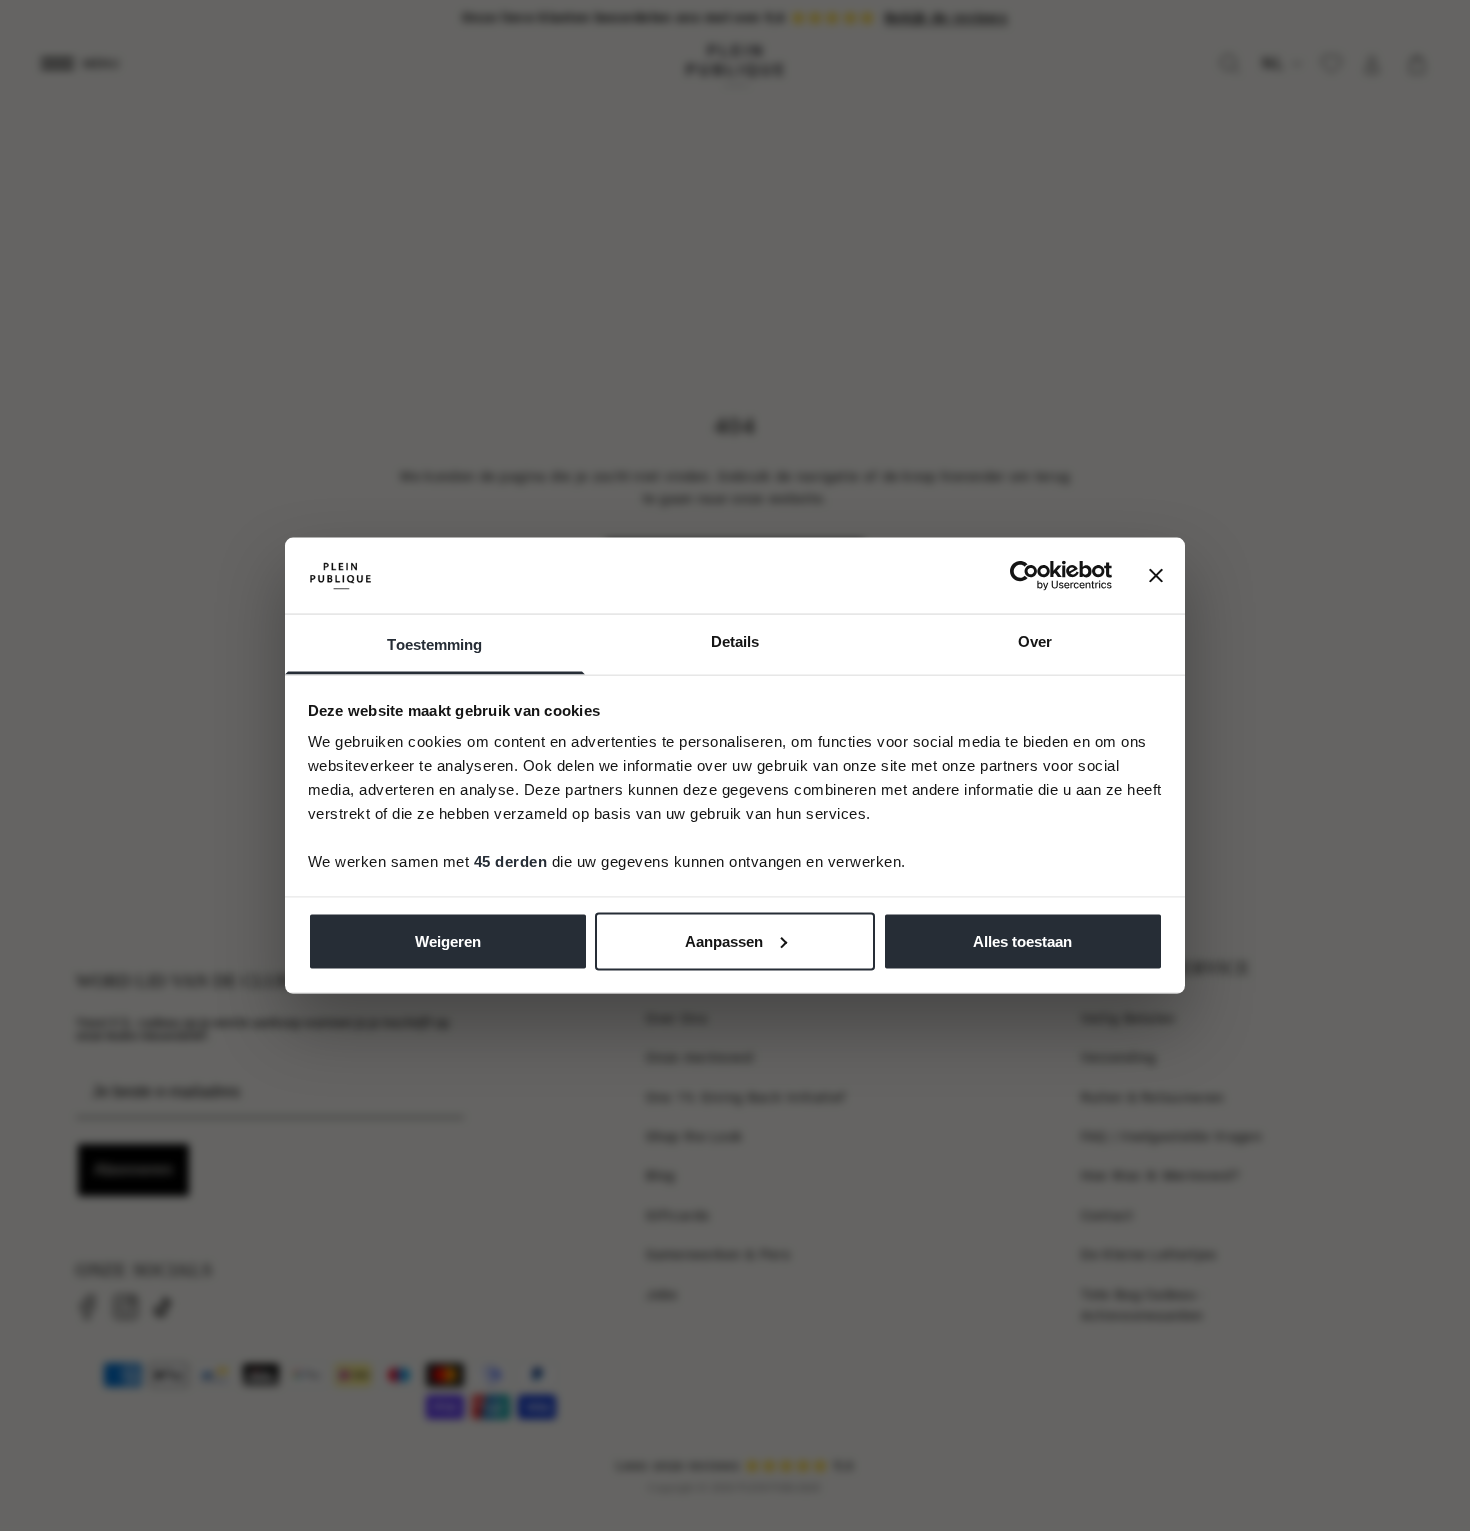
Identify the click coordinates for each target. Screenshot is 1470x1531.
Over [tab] (1035, 641)
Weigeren (448, 940)
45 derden (511, 861)
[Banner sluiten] (1156, 575)
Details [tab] (735, 641)
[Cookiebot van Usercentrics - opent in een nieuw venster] (1024, 575)
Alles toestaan (1022, 940)
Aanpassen (724, 940)
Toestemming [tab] (434, 644)
